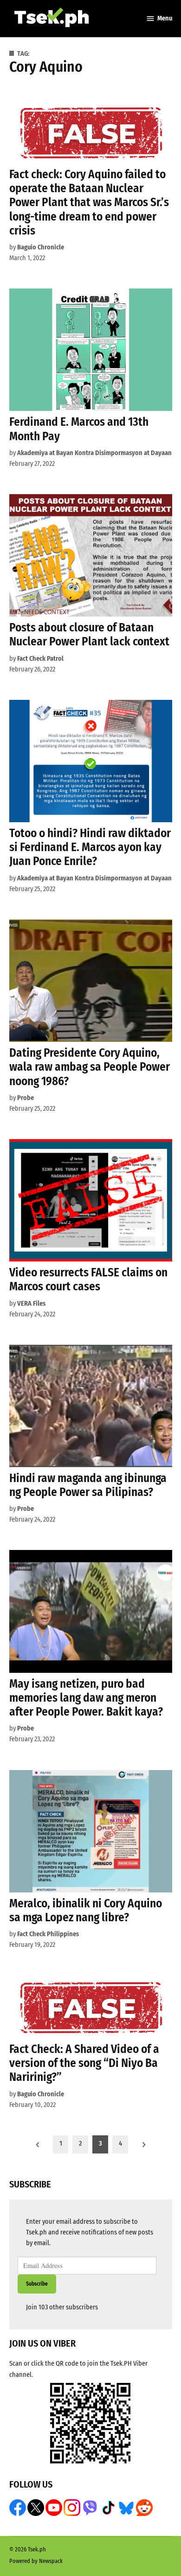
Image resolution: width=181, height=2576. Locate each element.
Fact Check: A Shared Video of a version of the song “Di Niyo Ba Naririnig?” (84, 2063)
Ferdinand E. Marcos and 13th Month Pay (79, 429)
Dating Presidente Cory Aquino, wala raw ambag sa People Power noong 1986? (90, 1067)
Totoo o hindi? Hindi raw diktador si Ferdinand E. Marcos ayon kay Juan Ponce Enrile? (90, 847)
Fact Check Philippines (48, 1934)
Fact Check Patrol (40, 659)
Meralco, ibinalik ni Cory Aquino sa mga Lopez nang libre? (86, 1910)
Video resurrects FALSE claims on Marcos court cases (88, 1279)
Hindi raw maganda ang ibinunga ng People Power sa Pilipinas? (88, 1485)
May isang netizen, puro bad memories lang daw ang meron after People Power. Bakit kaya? (86, 1698)
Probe (26, 1098)
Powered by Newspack (36, 2561)
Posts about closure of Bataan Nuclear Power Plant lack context (89, 634)
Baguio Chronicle (41, 247)
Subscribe (37, 2284)
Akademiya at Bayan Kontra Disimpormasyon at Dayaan (94, 453)
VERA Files (31, 1304)
